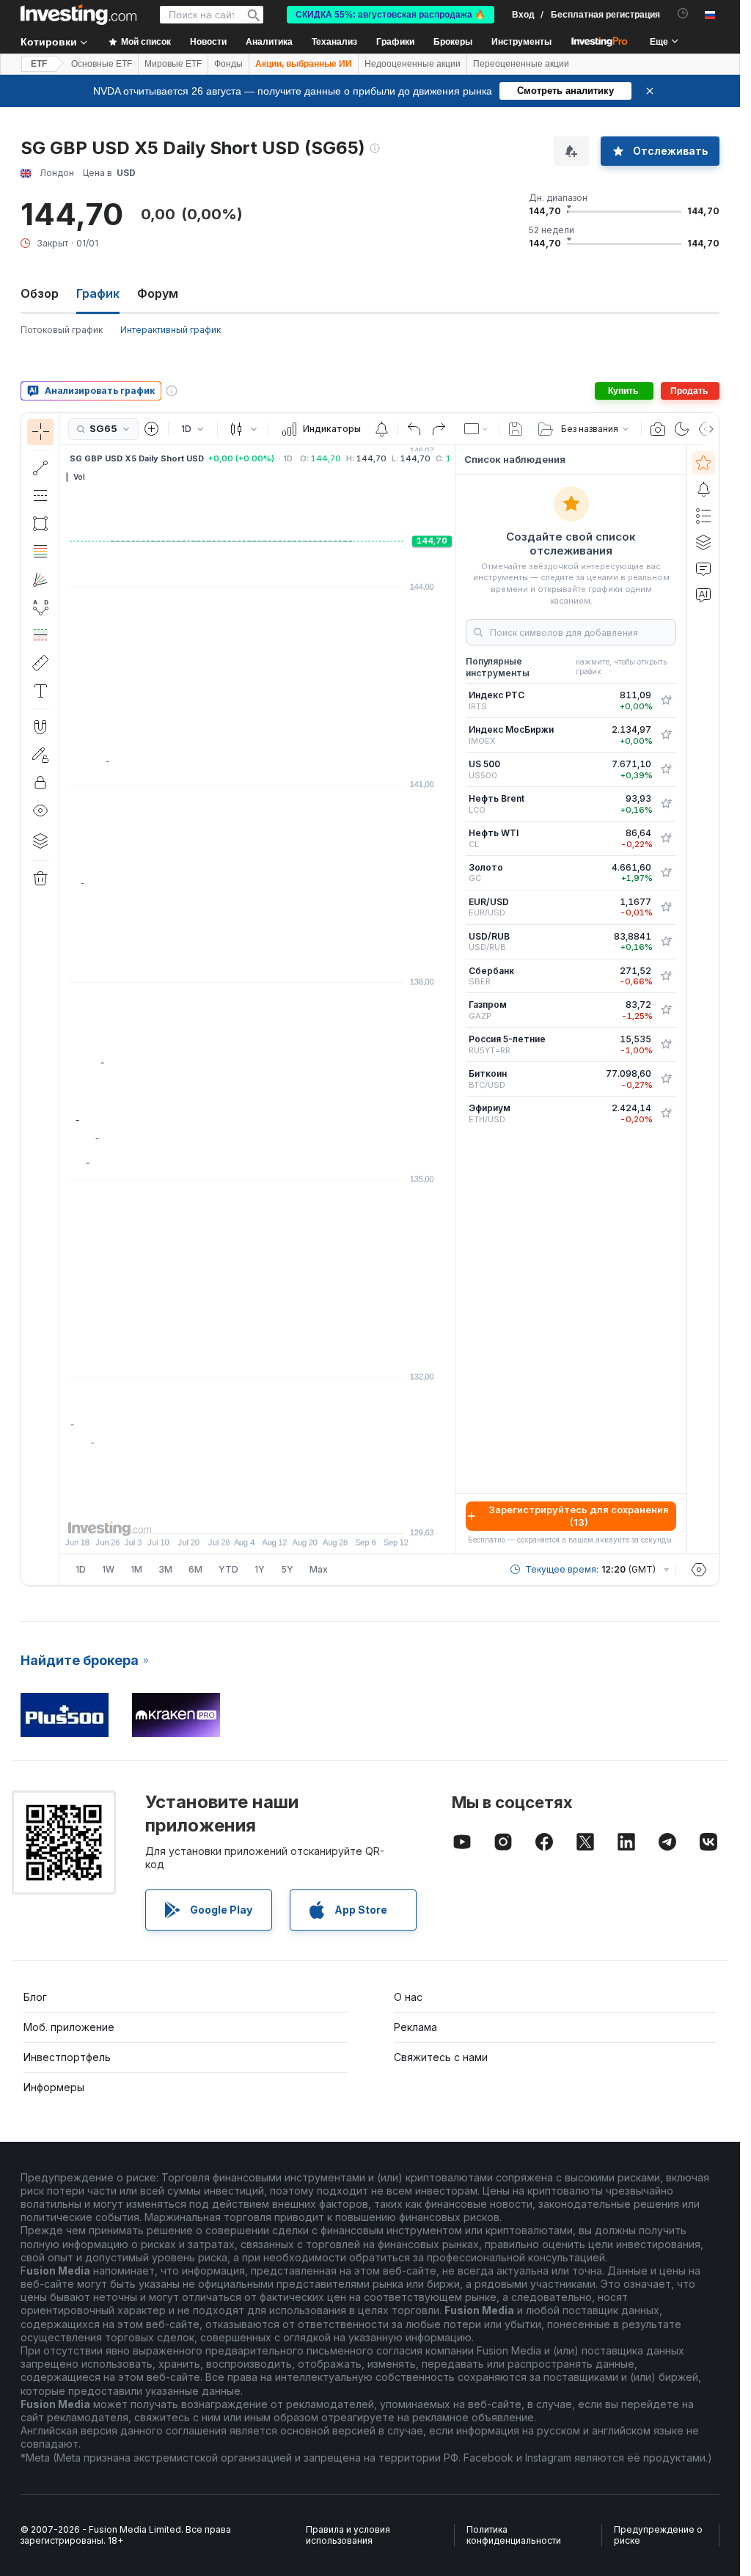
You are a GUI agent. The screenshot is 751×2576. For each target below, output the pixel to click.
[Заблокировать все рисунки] (40, 783)
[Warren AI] (703, 595)
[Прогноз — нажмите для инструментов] (40, 635)
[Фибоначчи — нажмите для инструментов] (40, 552)
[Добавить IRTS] (666, 700)
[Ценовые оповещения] (381, 429)
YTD (228, 1569)
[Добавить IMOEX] (666, 735)
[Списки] (703, 516)
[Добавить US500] (666, 769)
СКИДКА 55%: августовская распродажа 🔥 (391, 15)
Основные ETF (102, 64)
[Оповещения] (703, 489)
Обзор (40, 293)
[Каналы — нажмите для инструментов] (40, 496)
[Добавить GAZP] (666, 1010)
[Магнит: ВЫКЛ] (40, 727)
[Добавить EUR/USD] (666, 907)
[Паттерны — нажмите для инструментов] (40, 607)
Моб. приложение (69, 2027)
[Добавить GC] (666, 873)
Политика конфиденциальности (514, 2535)
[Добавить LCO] (666, 804)
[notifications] (683, 14)
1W (108, 1569)
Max (319, 1569)
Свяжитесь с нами (441, 2057)
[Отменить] (414, 429)
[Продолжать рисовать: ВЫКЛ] (40, 755)
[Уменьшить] (218, 1515)
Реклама (415, 2027)
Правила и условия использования (348, 2535)
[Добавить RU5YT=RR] (666, 1044)
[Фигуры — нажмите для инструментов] (40, 524)
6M (195, 1569)
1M (136, 1569)
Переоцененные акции (521, 64)
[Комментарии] (703, 568)
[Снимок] (658, 429)
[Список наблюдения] (703, 463)
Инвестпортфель (67, 2057)
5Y (287, 1569)
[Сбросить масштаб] (297, 1515)
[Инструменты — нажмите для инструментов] (40, 663)
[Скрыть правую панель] (450, 1000)
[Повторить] (439, 429)
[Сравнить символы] (152, 429)
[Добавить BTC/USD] (666, 1079)
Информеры (54, 2087)
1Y (260, 1569)
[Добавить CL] (666, 838)
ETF (39, 64)
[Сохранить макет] (516, 429)
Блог (35, 1997)
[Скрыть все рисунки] (40, 811)
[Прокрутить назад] (257, 1515)
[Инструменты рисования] (64, 999)
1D (81, 1569)
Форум (158, 293)
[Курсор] (40, 432)
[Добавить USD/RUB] (666, 942)
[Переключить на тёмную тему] (682, 429)
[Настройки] (699, 1570)
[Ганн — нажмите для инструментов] (40, 579)
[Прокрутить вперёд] (277, 1515)
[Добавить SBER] (666, 976)
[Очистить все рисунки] (40, 879)
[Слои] (40, 841)
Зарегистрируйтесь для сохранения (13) (579, 1516)
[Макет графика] (477, 429)
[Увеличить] (238, 1515)
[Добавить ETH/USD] (666, 1113)
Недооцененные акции (413, 64)
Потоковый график (62, 330)
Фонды (228, 64)
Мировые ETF (173, 64)
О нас (408, 1997)
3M (165, 1569)
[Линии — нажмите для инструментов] (40, 468)
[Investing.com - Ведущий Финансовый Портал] (78, 15)
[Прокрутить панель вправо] (708, 429)
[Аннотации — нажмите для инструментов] (40, 691)
